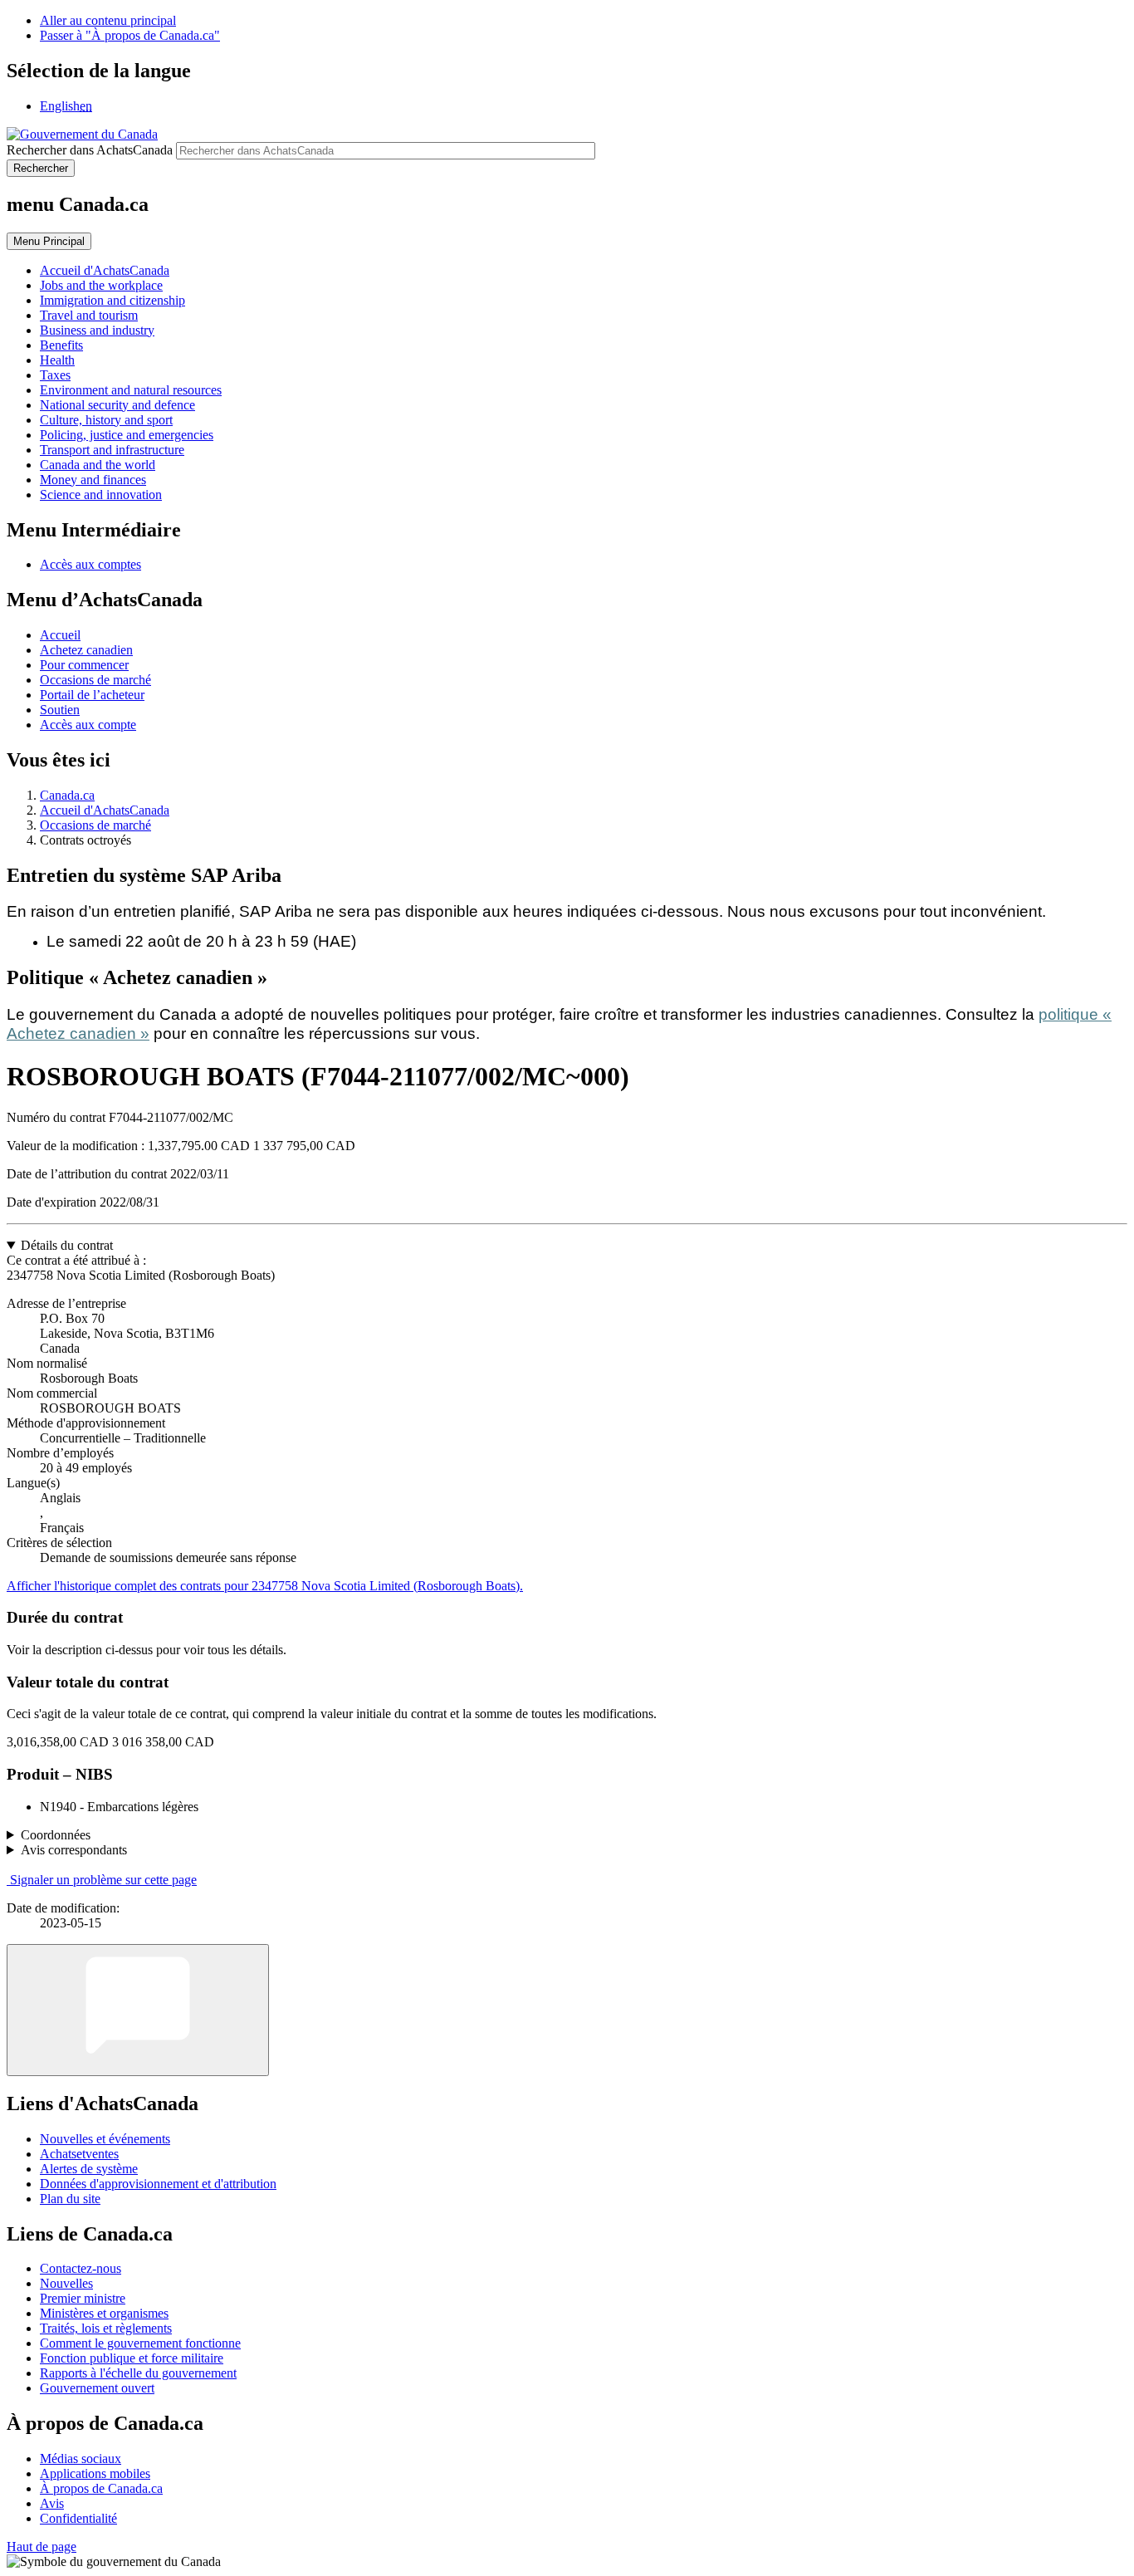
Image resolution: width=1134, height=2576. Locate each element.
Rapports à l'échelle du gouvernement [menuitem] (138, 2373)
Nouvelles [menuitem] (66, 2283)
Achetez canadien (86, 650)
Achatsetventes (79, 2154)
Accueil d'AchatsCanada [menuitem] (105, 270)
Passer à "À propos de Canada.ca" (130, 35)
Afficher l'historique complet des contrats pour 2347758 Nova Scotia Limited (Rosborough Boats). (265, 1586)
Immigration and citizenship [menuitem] (112, 300)
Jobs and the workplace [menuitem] (101, 285)
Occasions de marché (95, 680)
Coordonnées (56, 1835)
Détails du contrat (67, 1245)
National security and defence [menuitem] (117, 405)
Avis (52, 2503)
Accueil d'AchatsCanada (105, 810)
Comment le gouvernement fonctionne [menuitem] (140, 2343)
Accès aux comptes (90, 564)
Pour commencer (84, 665)
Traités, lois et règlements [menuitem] (106, 2328)
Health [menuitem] (57, 360)
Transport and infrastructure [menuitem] (112, 450)
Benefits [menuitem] (61, 345)
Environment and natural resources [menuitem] (131, 390)
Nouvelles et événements (105, 2139)
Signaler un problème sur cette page (103, 1880)
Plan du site (70, 2199)
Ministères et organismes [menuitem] (104, 2313)
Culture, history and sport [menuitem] (106, 420)
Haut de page (42, 2547)
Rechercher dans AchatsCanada (90, 150)
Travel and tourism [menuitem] (89, 315)
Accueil (60, 635)
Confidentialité (78, 2518)
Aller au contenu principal (108, 20)
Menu (49, 241)
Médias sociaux (81, 2458)
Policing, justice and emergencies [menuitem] (127, 435)
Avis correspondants (74, 1850)
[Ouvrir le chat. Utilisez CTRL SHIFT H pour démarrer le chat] (138, 2010)
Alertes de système (89, 2169)
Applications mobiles (95, 2473)
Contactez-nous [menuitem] (81, 2268)
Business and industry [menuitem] (97, 330)
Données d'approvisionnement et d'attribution (158, 2184)
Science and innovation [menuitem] (101, 495)
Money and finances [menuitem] (93, 480)
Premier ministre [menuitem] (83, 2298)
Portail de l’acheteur (92, 695)
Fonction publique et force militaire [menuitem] (132, 2358)
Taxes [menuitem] (55, 375)
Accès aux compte (88, 725)
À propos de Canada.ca (101, 2488)
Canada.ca (67, 795)
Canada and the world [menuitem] (98, 465)
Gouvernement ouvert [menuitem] (97, 2388)
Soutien (60, 710)
